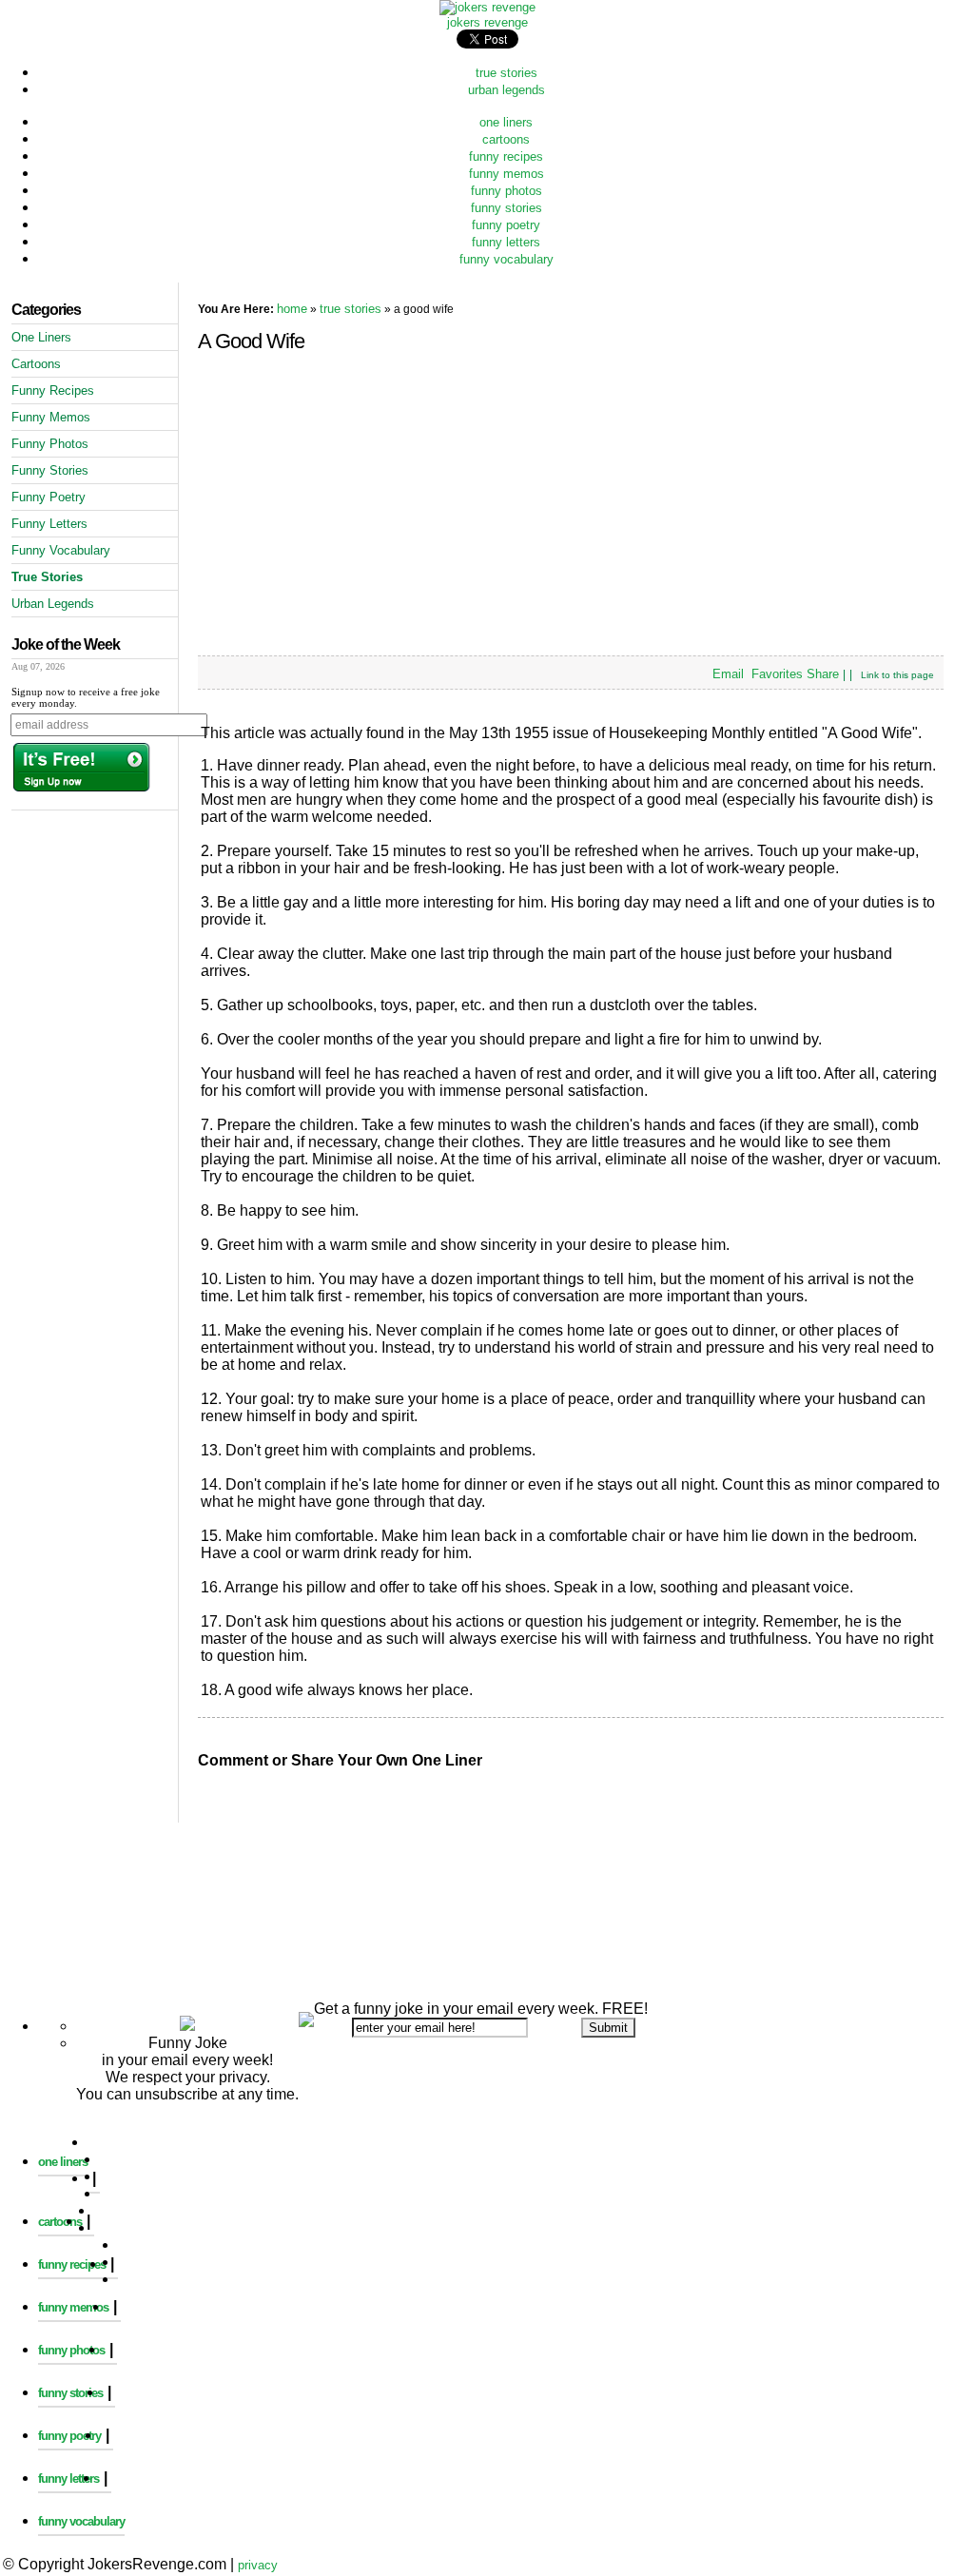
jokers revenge (487, 22)
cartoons (506, 139)
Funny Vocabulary (61, 550)
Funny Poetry (49, 497)
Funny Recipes (53, 390)
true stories (506, 73)
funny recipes (506, 156)
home (292, 309)
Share (823, 674)
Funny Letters (49, 524)
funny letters (506, 242)
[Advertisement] (487, 1839)
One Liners (41, 337)
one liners (506, 122)
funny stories (506, 208)
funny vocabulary (506, 259)
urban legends (506, 90)
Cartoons (36, 364)
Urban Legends (53, 604)
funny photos (506, 191)
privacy (258, 2565)
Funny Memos (51, 417)
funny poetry (506, 225)
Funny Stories (50, 470)
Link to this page (897, 675)
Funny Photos (50, 444)
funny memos (506, 174)
